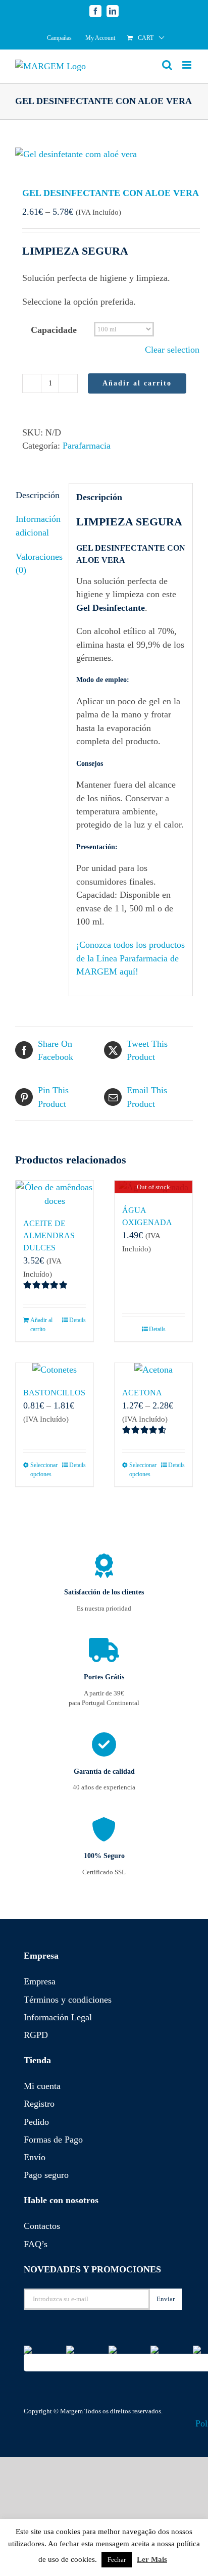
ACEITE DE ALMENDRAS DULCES (49, 1235)
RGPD (36, 2035)
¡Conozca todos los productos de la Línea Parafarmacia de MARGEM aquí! (131, 958)
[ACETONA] (153, 1370)
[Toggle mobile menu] (188, 65)
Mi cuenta (42, 2086)
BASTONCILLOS (54, 1393)
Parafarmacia (87, 446)
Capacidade (54, 330)
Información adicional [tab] (38, 525)
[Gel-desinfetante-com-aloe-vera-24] (104, 154)
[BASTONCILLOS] (55, 1370)
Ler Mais (152, 2559)
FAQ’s (36, 2244)
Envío (35, 2157)
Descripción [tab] (38, 495)
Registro (39, 2104)
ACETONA (142, 1393)
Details (77, 1320)
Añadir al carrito (137, 383)
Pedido (36, 2122)
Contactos (42, 2226)
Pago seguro (46, 2175)
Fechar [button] (117, 2560)
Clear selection (172, 350)
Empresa (40, 1981)
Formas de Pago (53, 2140)
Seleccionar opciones (42, 1470)
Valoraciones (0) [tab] (39, 563)
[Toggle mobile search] (167, 65)
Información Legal (58, 2017)
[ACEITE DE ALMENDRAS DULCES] (55, 1194)
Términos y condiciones (68, 2000)
